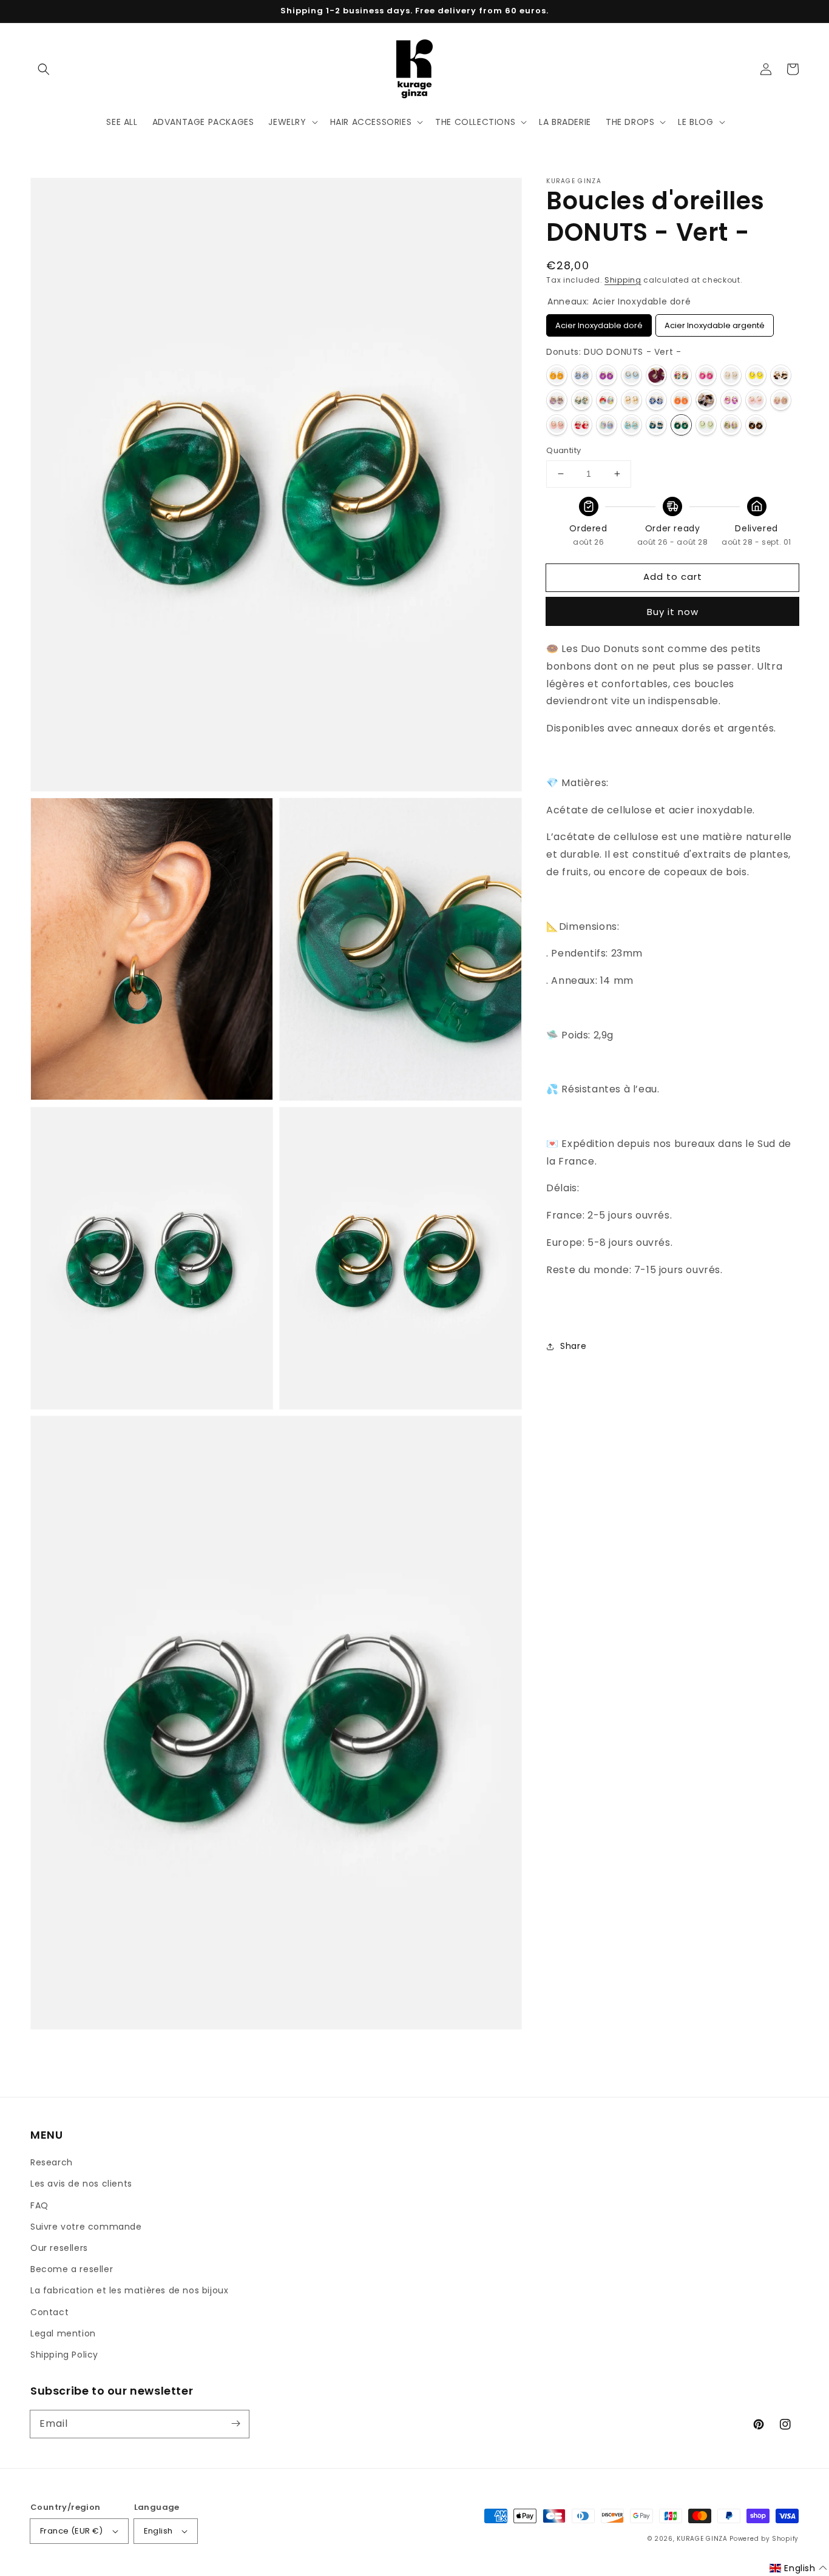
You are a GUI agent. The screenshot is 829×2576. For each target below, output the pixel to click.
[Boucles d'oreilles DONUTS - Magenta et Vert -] (557, 400)
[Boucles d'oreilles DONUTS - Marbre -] (582, 400)
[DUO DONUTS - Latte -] (781, 375)
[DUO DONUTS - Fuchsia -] (706, 375)
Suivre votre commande (86, 2227)
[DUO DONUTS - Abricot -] (557, 375)
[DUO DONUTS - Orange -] (681, 400)
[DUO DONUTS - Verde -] (656, 425)
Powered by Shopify (764, 2539)
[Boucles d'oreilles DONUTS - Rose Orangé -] (781, 400)
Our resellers (59, 2248)
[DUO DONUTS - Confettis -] (681, 375)
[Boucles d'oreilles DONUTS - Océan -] (656, 400)
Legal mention (63, 2333)
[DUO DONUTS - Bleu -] (631, 375)
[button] (44, 69)
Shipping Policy (64, 2355)
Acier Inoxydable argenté (715, 323)
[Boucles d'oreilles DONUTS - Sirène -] (607, 425)
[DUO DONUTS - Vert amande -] (706, 425)
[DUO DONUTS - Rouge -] (582, 425)
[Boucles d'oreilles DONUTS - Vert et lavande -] (731, 425)
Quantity (563, 450)
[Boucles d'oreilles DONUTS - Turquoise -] (631, 425)
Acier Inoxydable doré (599, 323)
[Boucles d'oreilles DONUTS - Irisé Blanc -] (731, 375)
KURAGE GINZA (702, 2539)
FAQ (39, 2205)
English (158, 2531)
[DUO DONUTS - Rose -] (756, 400)
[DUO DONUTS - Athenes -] (582, 375)
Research (52, 2162)
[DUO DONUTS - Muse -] (607, 400)
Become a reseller (72, 2269)
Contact (49, 2312)
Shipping (623, 280)
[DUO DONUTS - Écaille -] (756, 425)
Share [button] (573, 1346)
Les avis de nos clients (81, 2184)
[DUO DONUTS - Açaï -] (607, 375)
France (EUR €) (72, 2531)
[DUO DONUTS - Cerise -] (656, 375)
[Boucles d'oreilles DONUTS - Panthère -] (706, 400)
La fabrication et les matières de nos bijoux (129, 2290)
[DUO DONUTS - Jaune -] (756, 375)
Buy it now (673, 612)
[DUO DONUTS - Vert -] (681, 425)
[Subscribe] (235, 2424)
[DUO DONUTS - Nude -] (631, 400)
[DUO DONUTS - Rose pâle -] (557, 425)
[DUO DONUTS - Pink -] (731, 400)
